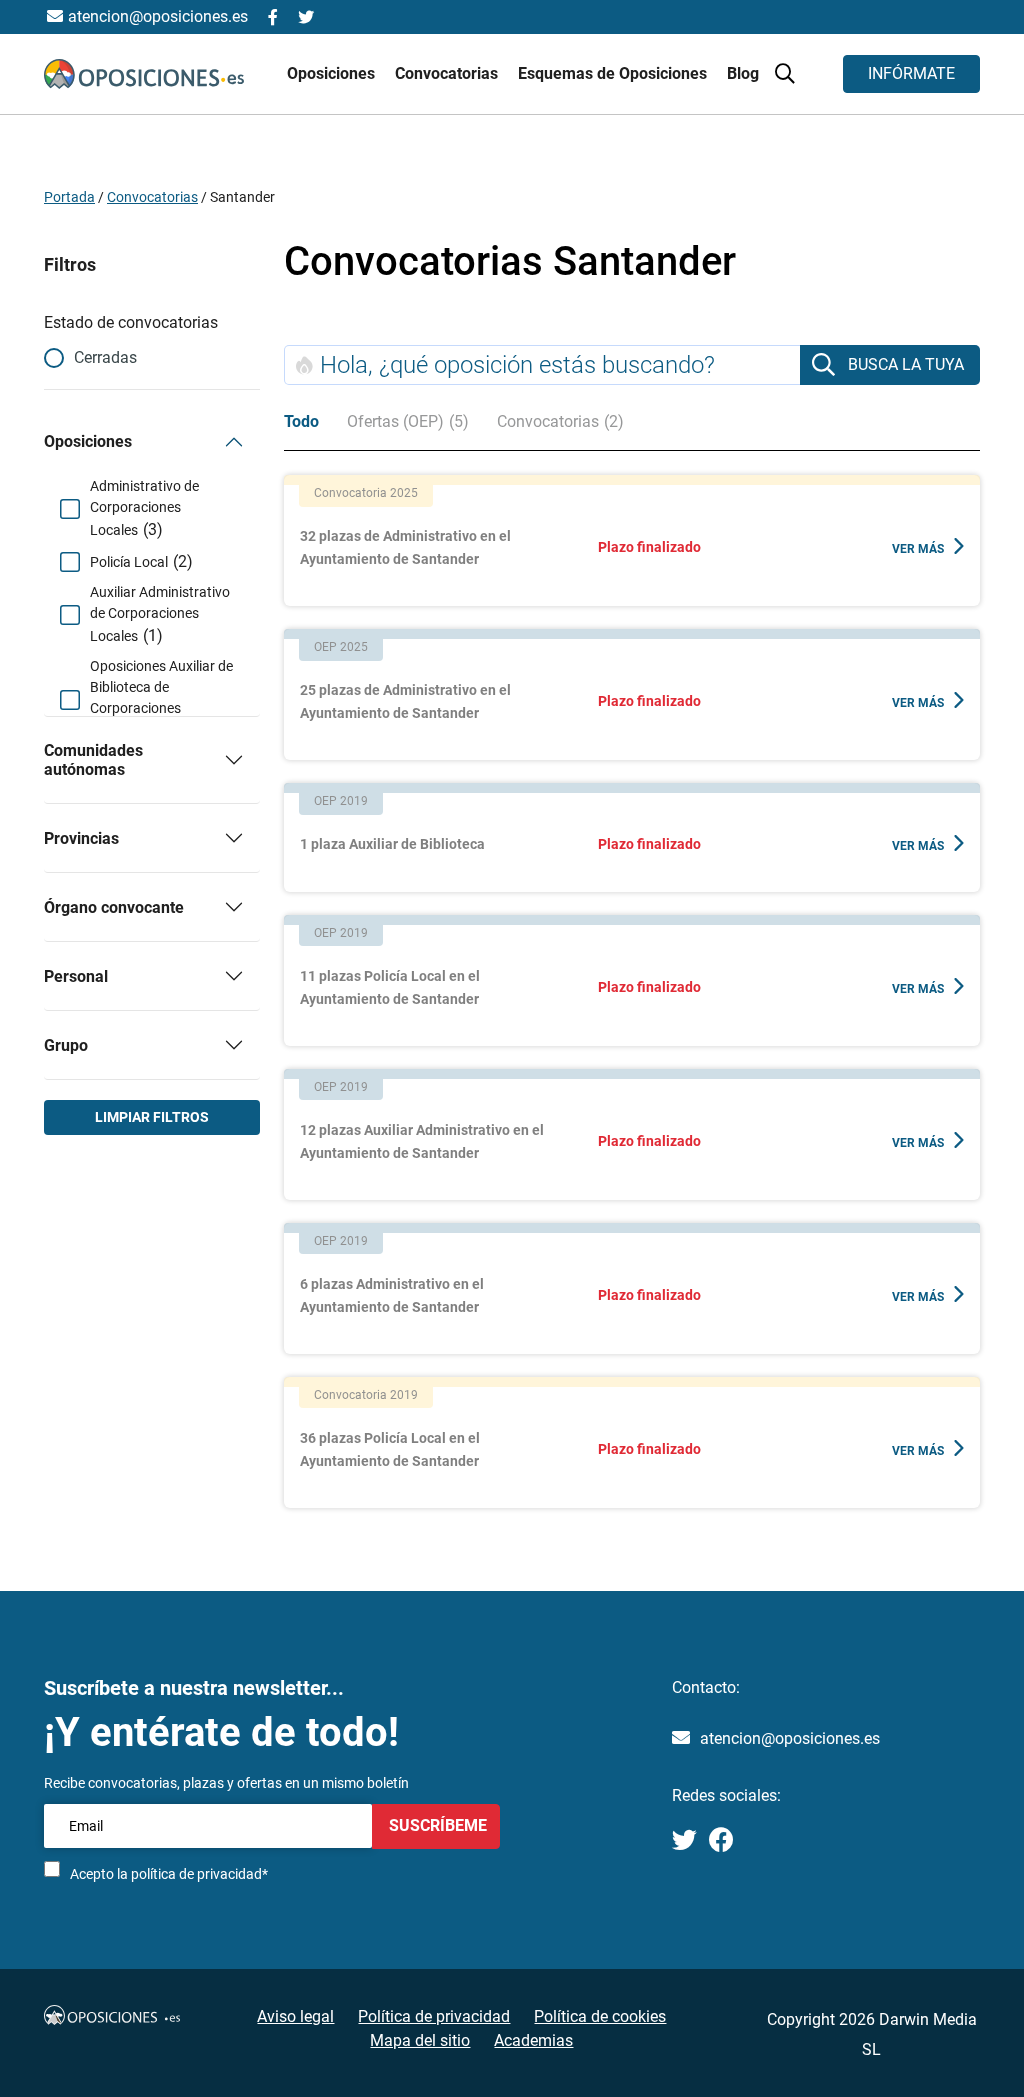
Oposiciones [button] (333, 73)
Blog (743, 73)
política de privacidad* (199, 1874)
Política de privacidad (434, 2016)
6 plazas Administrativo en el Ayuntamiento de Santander (392, 1295)
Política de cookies (600, 2016)
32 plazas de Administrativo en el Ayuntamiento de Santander (405, 547)
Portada (69, 197)
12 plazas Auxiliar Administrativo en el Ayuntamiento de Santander (422, 1141)
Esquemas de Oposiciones (614, 73)
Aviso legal (295, 2016)
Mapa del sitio (420, 2040)
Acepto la (169, 1874)
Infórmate (911, 73)
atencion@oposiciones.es (790, 1738)
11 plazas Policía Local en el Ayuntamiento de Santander (390, 987)
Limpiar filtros (152, 1117)
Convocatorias (152, 197)
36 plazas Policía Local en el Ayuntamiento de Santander (390, 1449)
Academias (533, 2040)
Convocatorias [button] (448, 73)
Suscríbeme (436, 1825)
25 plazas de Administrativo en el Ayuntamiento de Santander (405, 701)
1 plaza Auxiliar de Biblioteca (392, 844)
